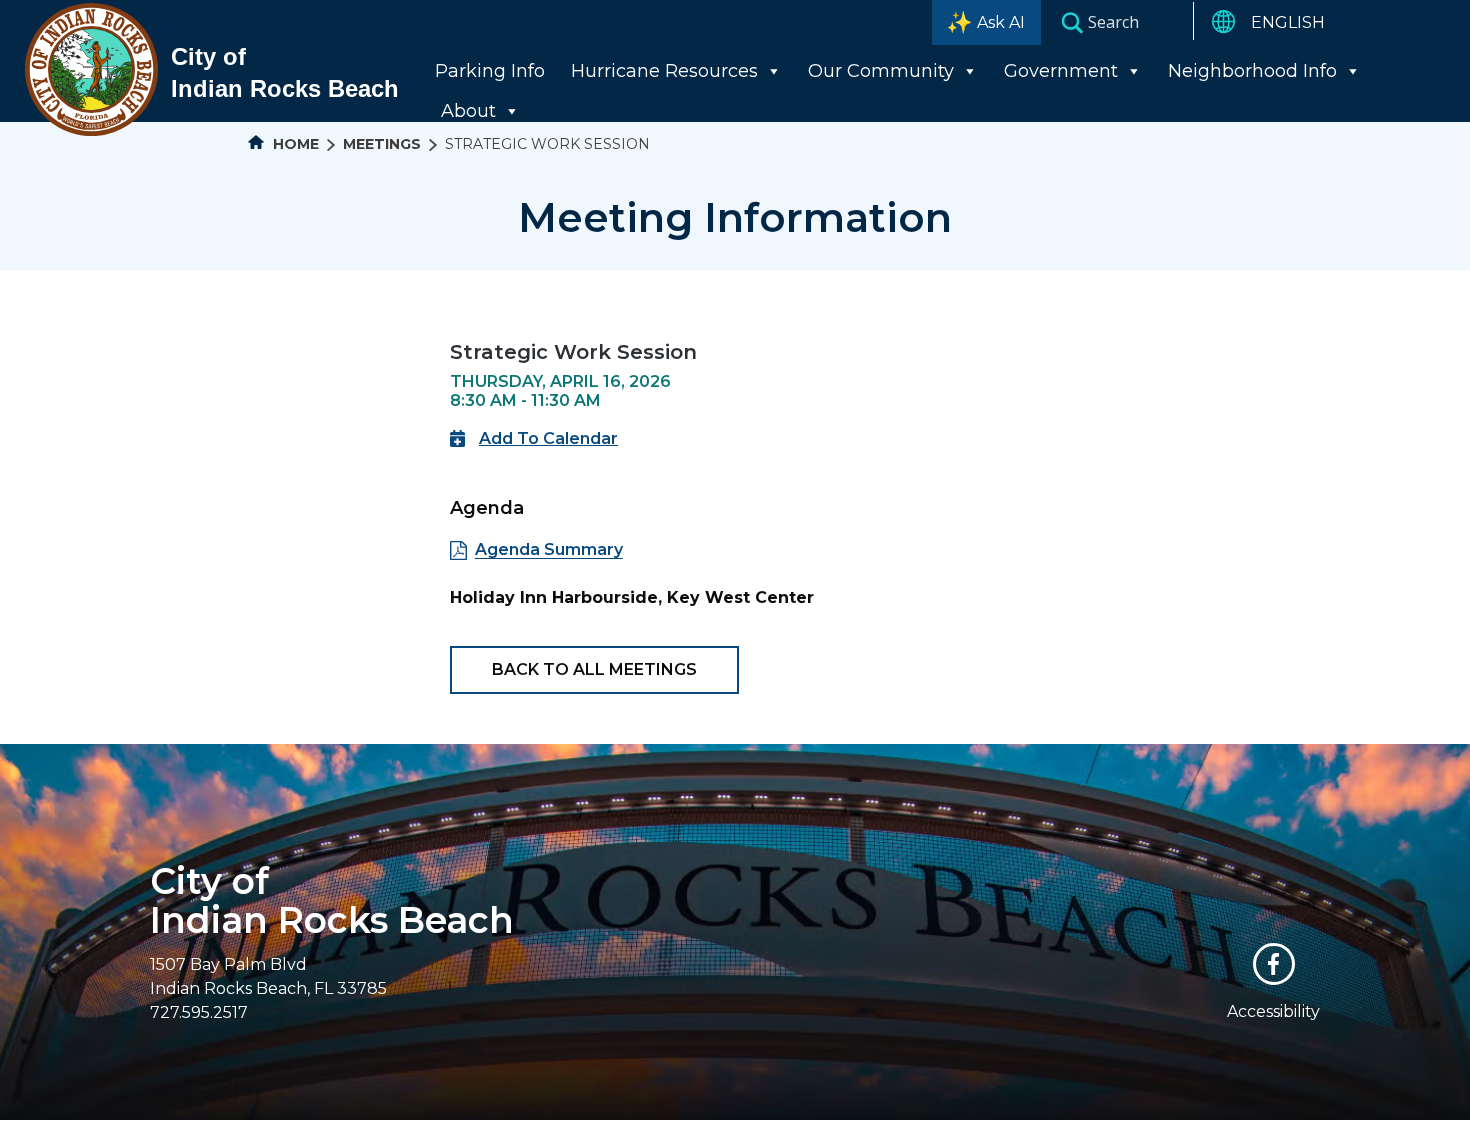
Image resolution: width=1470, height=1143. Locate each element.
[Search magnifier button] (1072, 22)
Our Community (881, 71)
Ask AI (1001, 22)
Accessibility (1273, 1011)
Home (294, 144)
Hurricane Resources (664, 71)
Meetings (382, 144)
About (468, 111)
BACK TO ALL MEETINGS (594, 669)
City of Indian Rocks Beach (332, 900)
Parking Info (490, 71)
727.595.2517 (199, 1012)
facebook (1274, 964)
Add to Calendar (548, 438)
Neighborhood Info (1252, 71)
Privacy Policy (912, 1130)
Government (1061, 71)
